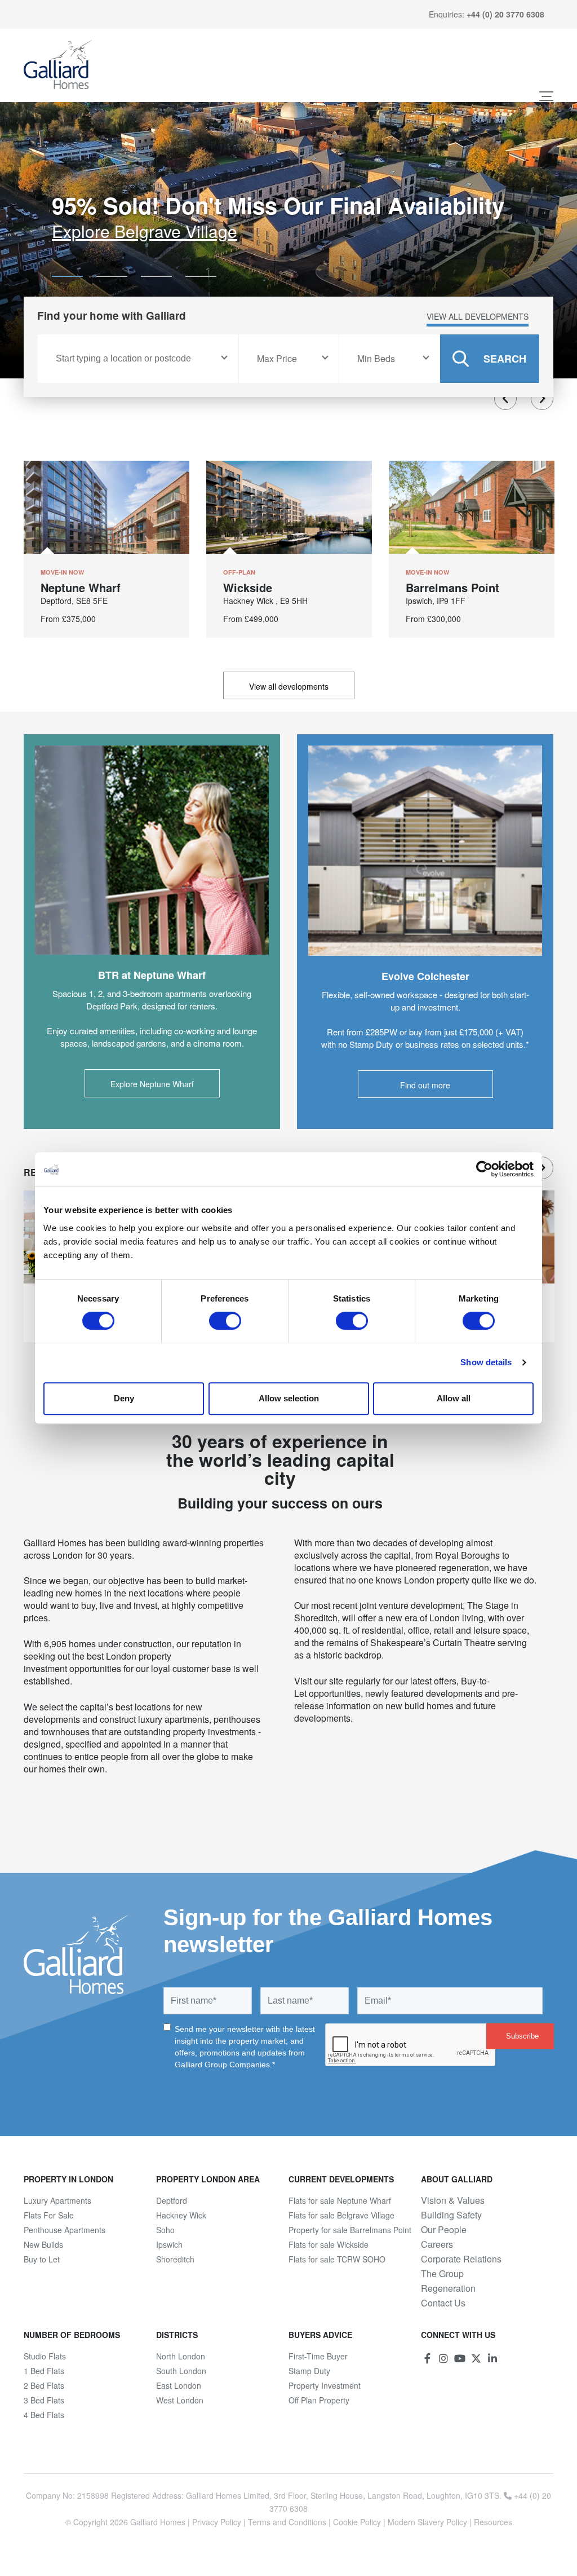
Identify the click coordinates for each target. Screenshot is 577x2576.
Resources (493, 2522)
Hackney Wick (181, 2215)
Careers (437, 2244)
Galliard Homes (158, 2522)
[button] (67, 276)
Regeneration (448, 2288)
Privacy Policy (217, 2522)
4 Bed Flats (44, 2415)
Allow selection (289, 1398)
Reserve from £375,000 (141, 231)
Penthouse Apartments (65, 2230)
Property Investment (325, 2385)
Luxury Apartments (57, 2200)
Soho (165, 2230)
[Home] (58, 65)
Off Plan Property (319, 2400)
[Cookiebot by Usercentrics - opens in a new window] (484, 1169)
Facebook (427, 2358)
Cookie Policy (357, 2522)
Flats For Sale (49, 2215)
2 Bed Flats (44, 2385)
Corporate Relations (461, 2259)
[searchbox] (136, 359)
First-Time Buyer (318, 2356)
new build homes (420, 1706)
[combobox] (138, 359)
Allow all (454, 1398)
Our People (444, 2230)
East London (179, 2385)
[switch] (225, 1321)
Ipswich (169, 2244)
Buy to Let (42, 2259)
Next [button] (542, 399)
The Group (442, 2274)
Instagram (443, 2358)
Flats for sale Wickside (329, 2244)
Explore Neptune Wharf (152, 1084)
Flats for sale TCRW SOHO (337, 2259)
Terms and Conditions (287, 2522)
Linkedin (492, 2358)
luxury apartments (174, 1719)
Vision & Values (453, 2200)
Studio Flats (45, 2356)
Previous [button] (505, 399)
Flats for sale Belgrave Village (341, 2215)
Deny (124, 1398)
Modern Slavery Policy (427, 2522)
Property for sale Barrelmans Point (350, 2230)
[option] (288, 240)
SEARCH (505, 359)
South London (181, 2371)
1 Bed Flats (44, 2371)
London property (437, 1580)
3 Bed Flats (44, 2400)
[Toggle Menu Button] (546, 96)
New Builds (43, 2244)
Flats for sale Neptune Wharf (340, 2200)
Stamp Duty (309, 2371)
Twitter (476, 2358)
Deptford (172, 2200)
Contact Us (443, 2303)
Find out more (425, 1085)
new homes (79, 1593)
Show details (486, 1362)
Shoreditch (175, 2259)
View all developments (478, 316)
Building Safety (451, 2215)
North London (181, 2356)
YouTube (460, 2358)
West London (180, 2400)
